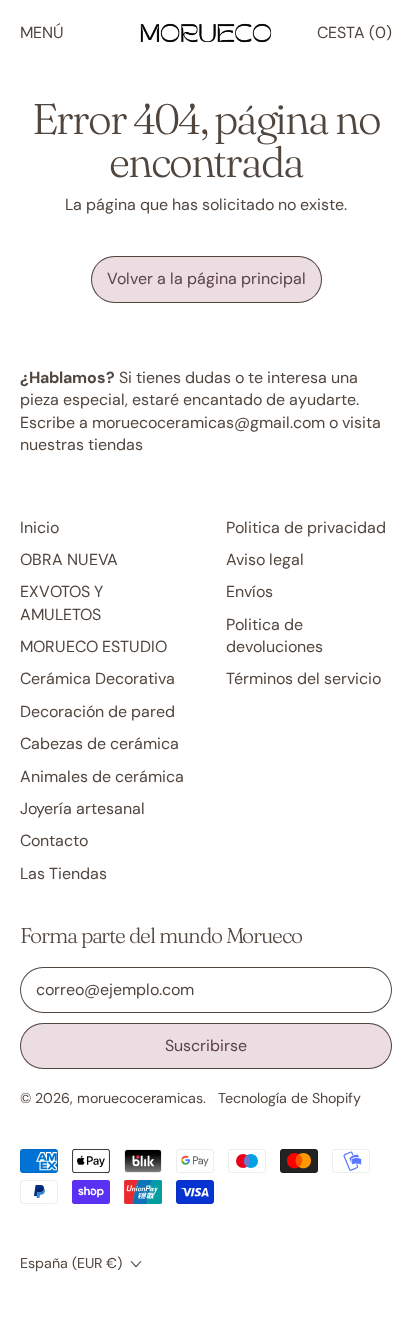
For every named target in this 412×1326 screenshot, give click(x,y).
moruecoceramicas (140, 1098)
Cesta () (354, 38)
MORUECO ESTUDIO (93, 646)
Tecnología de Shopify (289, 1098)
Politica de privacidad (306, 527)
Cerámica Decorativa (97, 678)
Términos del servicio (303, 678)
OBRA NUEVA (69, 559)
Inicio (39, 527)
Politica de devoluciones (274, 635)
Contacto (54, 840)
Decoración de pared (97, 711)
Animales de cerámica (102, 776)
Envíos (249, 591)
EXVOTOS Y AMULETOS (61, 602)
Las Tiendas (63, 873)
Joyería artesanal (82, 808)
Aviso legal (265, 559)
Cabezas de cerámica (99, 743)
